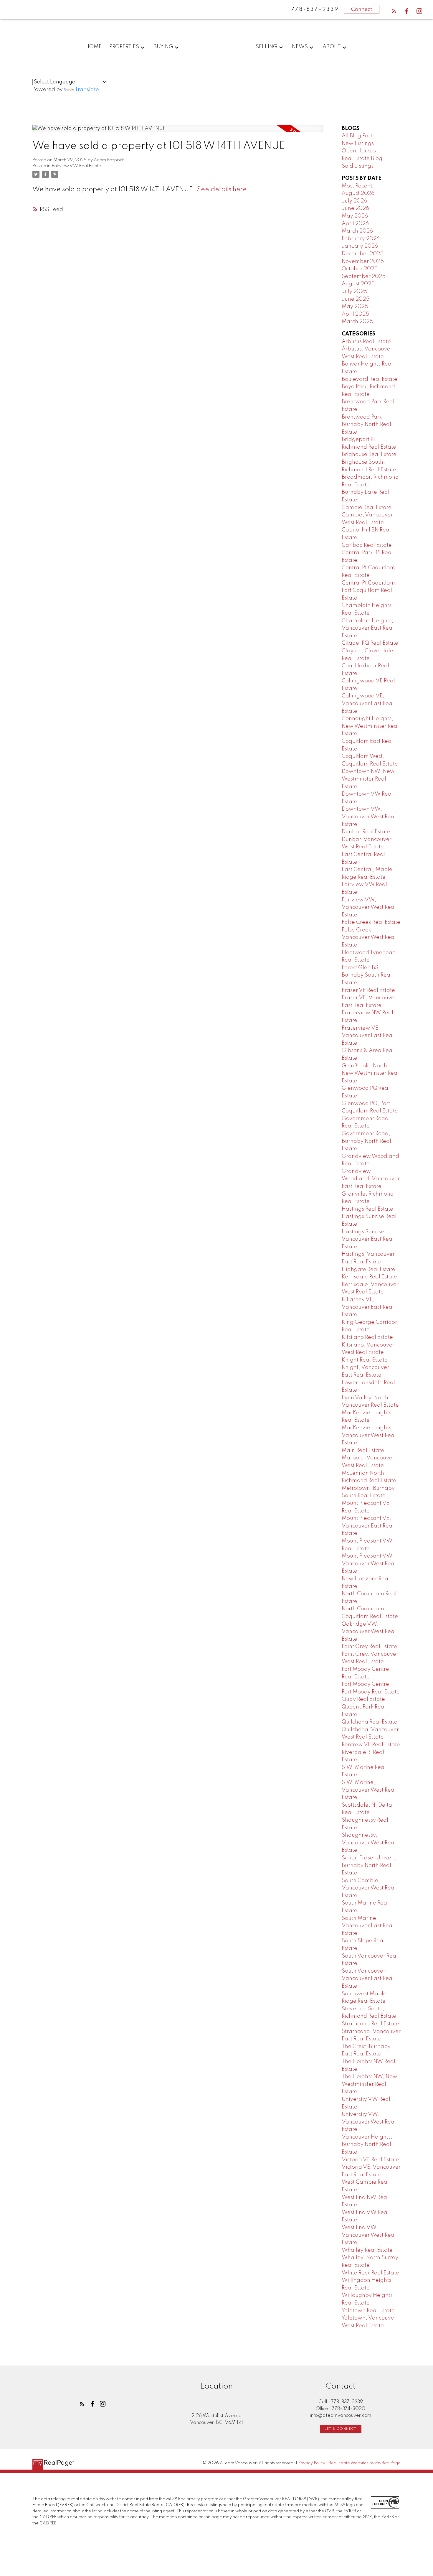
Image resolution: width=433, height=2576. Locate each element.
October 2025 (360, 269)
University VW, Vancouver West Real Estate (369, 2122)
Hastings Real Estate (367, 1209)
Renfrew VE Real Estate (371, 1745)
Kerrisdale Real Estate (369, 1277)
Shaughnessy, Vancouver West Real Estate (369, 1843)
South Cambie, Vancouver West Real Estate (369, 1888)
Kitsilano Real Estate (367, 1337)
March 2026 (357, 231)
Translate (87, 90)
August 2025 (358, 284)
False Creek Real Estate (371, 922)
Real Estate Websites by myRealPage (365, 2463)
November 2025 (363, 261)
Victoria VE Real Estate (370, 2160)
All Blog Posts (358, 136)
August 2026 (358, 193)
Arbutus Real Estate (366, 342)
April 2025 (355, 314)
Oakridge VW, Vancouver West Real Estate (369, 1632)
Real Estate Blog (362, 159)
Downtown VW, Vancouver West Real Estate (369, 817)
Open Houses (359, 151)
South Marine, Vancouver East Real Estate (368, 1926)
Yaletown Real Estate (368, 2311)
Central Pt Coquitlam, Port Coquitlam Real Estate (369, 591)
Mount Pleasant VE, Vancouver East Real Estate (368, 1526)
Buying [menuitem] (163, 47)
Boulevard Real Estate (370, 379)
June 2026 (355, 208)
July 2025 (355, 292)
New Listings (358, 144)
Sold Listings (358, 166)
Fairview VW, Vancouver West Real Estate (369, 907)
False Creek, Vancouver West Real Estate (369, 938)
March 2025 (357, 322)
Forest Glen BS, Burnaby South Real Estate (367, 975)
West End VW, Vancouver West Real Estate (369, 2235)
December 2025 (363, 254)
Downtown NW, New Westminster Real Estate (368, 779)
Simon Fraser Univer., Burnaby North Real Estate (369, 1865)
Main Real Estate (363, 1451)
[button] (394, 11)
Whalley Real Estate (367, 2250)
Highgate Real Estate (368, 1270)
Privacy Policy (312, 2463)
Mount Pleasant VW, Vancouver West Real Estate (369, 1564)
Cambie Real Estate (367, 508)
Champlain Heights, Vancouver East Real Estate (368, 628)
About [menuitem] (332, 47)
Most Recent (357, 186)
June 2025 (356, 299)
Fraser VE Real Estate (368, 990)
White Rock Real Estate (370, 2273)
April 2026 (355, 224)
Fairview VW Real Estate (76, 166)
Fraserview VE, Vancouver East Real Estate (368, 1036)
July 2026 (354, 201)
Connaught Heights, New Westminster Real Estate (370, 726)
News (300, 47)
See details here (222, 190)
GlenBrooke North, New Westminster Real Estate (370, 1073)
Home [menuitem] (93, 47)
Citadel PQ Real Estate (370, 643)
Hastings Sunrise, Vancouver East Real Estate (368, 1239)
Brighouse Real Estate (369, 455)
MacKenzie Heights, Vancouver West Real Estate (369, 1435)
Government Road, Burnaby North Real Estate (366, 1141)
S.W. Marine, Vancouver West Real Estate (369, 1790)
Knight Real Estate (365, 1360)
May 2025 (355, 307)
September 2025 (364, 276)
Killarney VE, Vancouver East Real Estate (368, 1307)
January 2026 (360, 246)
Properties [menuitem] (124, 47)
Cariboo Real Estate (367, 545)
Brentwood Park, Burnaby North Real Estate (366, 425)
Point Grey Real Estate (369, 1647)
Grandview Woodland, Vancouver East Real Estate (371, 1179)
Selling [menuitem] (267, 47)
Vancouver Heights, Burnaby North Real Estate (367, 2145)
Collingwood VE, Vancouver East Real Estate (368, 703)
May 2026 (355, 216)
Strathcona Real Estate (370, 2024)
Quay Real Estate (363, 1699)
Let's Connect (341, 2429)
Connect (362, 9)
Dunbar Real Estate (366, 832)
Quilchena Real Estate (370, 1722)
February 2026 (361, 239)
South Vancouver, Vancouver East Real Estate (368, 1979)
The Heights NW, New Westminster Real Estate (370, 2084)
